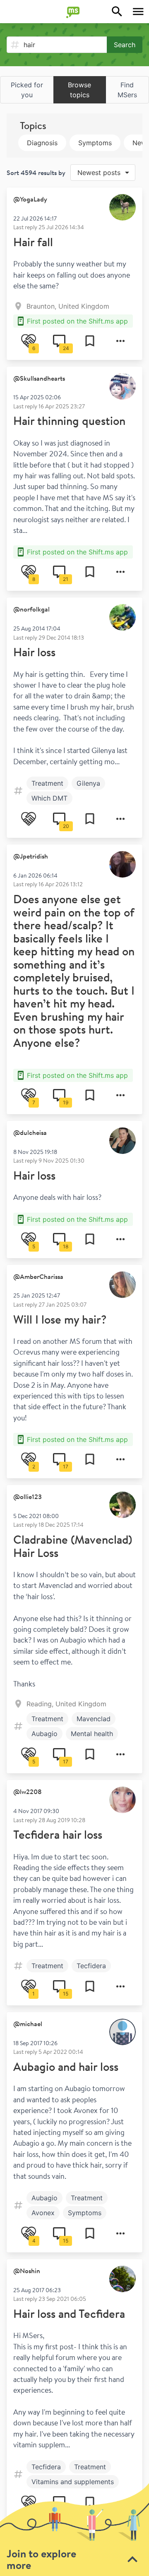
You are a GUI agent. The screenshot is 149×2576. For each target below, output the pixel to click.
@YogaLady (30, 199)
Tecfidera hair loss (58, 1834)
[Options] (120, 341)
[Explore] (117, 12)
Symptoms (95, 143)
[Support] (29, 819)
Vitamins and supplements (73, 2482)
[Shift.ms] (74, 12)
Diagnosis (42, 143)
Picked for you (27, 90)
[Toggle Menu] (138, 12)
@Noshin (27, 2271)
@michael (28, 2024)
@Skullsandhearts (39, 378)
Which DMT (49, 798)
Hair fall (33, 242)
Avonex (43, 2213)
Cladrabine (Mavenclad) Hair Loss (73, 1546)
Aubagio (44, 1734)
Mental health (92, 1734)
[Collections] (90, 341)
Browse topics (79, 90)
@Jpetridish (31, 856)
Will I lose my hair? (60, 1319)
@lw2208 (28, 1792)
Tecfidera (91, 1966)
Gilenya (88, 783)
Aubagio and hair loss (66, 2066)
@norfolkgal (31, 609)
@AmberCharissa (38, 1276)
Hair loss (34, 652)
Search (125, 45)
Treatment (47, 783)
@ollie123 (28, 1497)
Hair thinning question (69, 421)
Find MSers (127, 90)
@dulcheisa (30, 1132)
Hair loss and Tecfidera (69, 2313)
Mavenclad (94, 1719)
